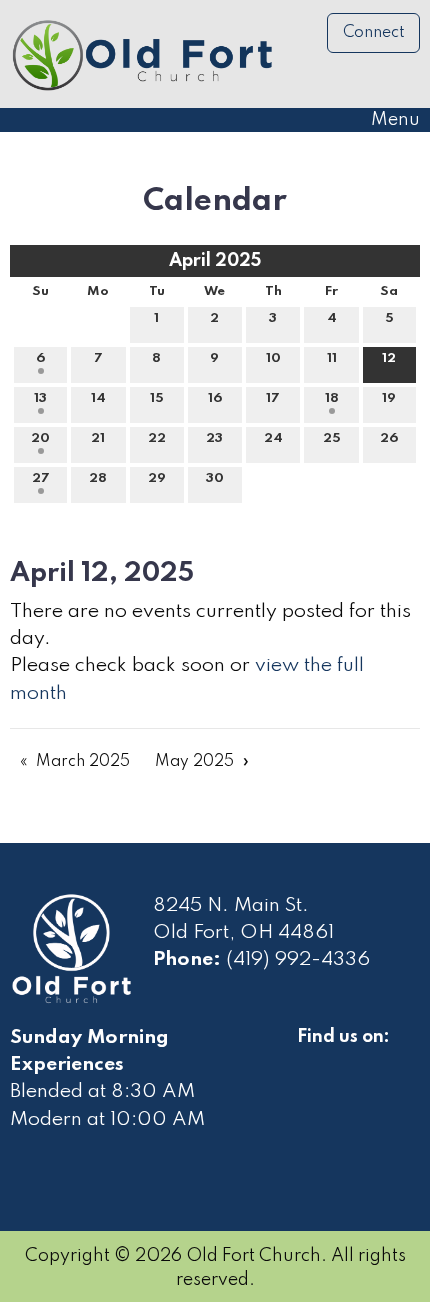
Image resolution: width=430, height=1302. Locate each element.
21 (98, 438)
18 (332, 398)
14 (98, 398)
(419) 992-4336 (298, 960)
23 (214, 438)
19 (389, 398)
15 (157, 398)
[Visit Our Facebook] (313, 1060)
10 (273, 358)
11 (332, 358)
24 (273, 438)
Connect (374, 33)
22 (157, 438)
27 (41, 478)
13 (40, 398)
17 (273, 398)
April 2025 (215, 261)
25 (332, 438)
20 (40, 438)
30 (215, 478)
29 (157, 478)
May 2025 (194, 762)
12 (389, 358)
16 (215, 398)
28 (98, 478)
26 (389, 438)
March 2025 (83, 762)
